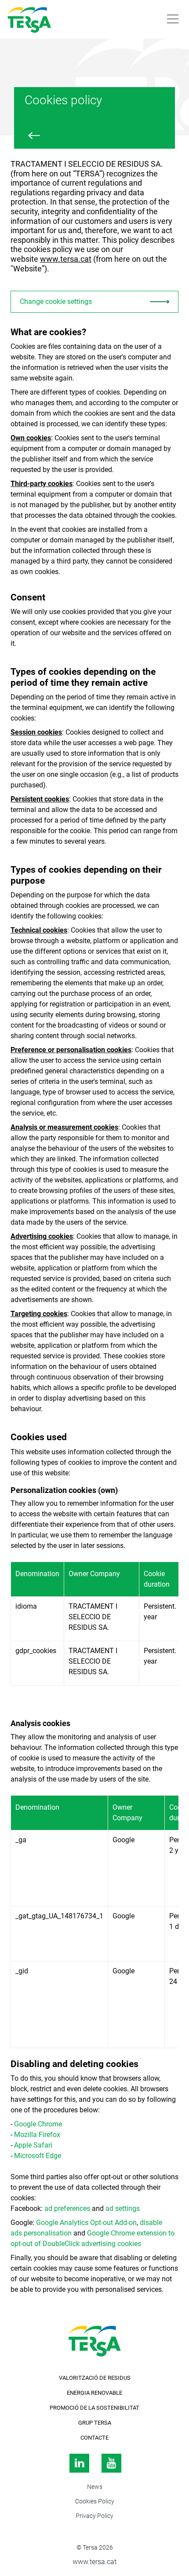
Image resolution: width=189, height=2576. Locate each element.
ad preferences (67, 2208)
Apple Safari (33, 2145)
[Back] (34, 135)
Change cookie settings (56, 302)
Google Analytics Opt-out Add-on (86, 2223)
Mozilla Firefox (37, 2135)
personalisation (48, 2233)
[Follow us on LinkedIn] (78, 2465)
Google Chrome (38, 2124)
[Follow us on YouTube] (111, 2465)
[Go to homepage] (48, 19)
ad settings (123, 2208)
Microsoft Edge (38, 2156)
